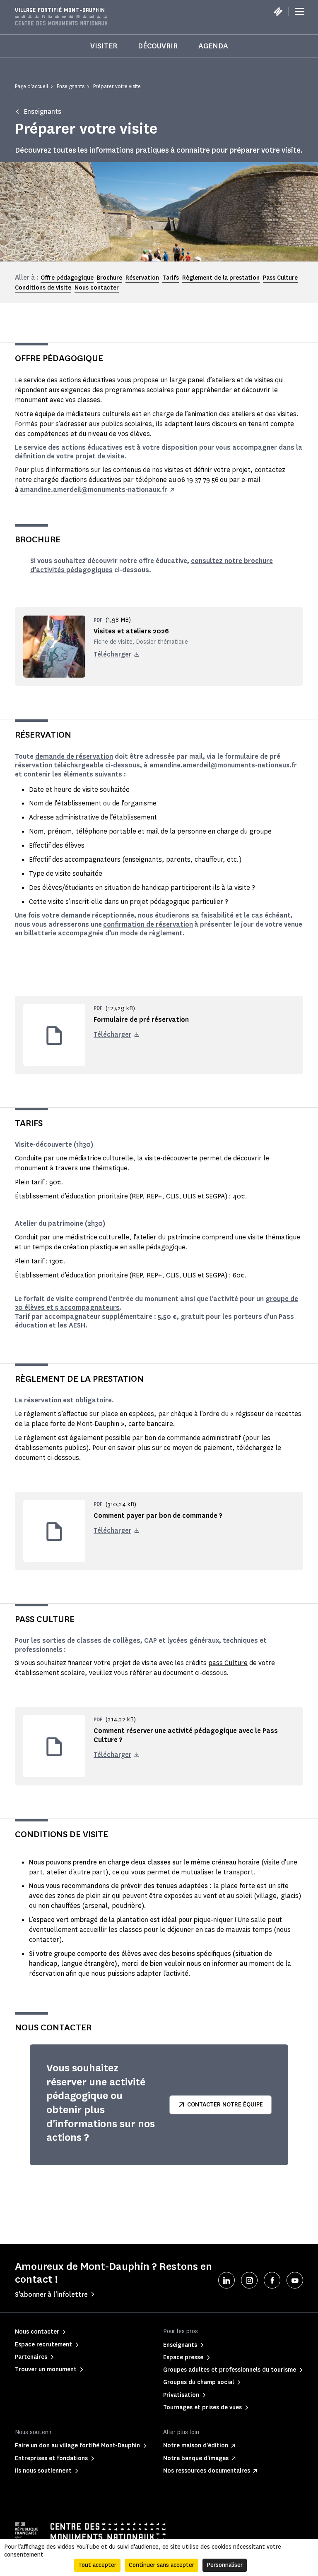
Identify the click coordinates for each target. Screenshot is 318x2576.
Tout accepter (97, 2565)
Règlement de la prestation (221, 278)
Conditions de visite (43, 288)
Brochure (110, 278)
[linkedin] (226, 2280)
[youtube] (295, 2280)
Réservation (142, 278)
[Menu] (300, 12)
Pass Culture (280, 278)
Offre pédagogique (67, 278)
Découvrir (158, 46)
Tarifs (171, 278)
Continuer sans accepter (161, 2565)
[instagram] (249, 2280)
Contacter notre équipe (225, 2105)
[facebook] (272, 2280)
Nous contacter (97, 288)
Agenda (213, 46)
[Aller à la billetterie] (278, 12)
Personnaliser (225, 2565)
